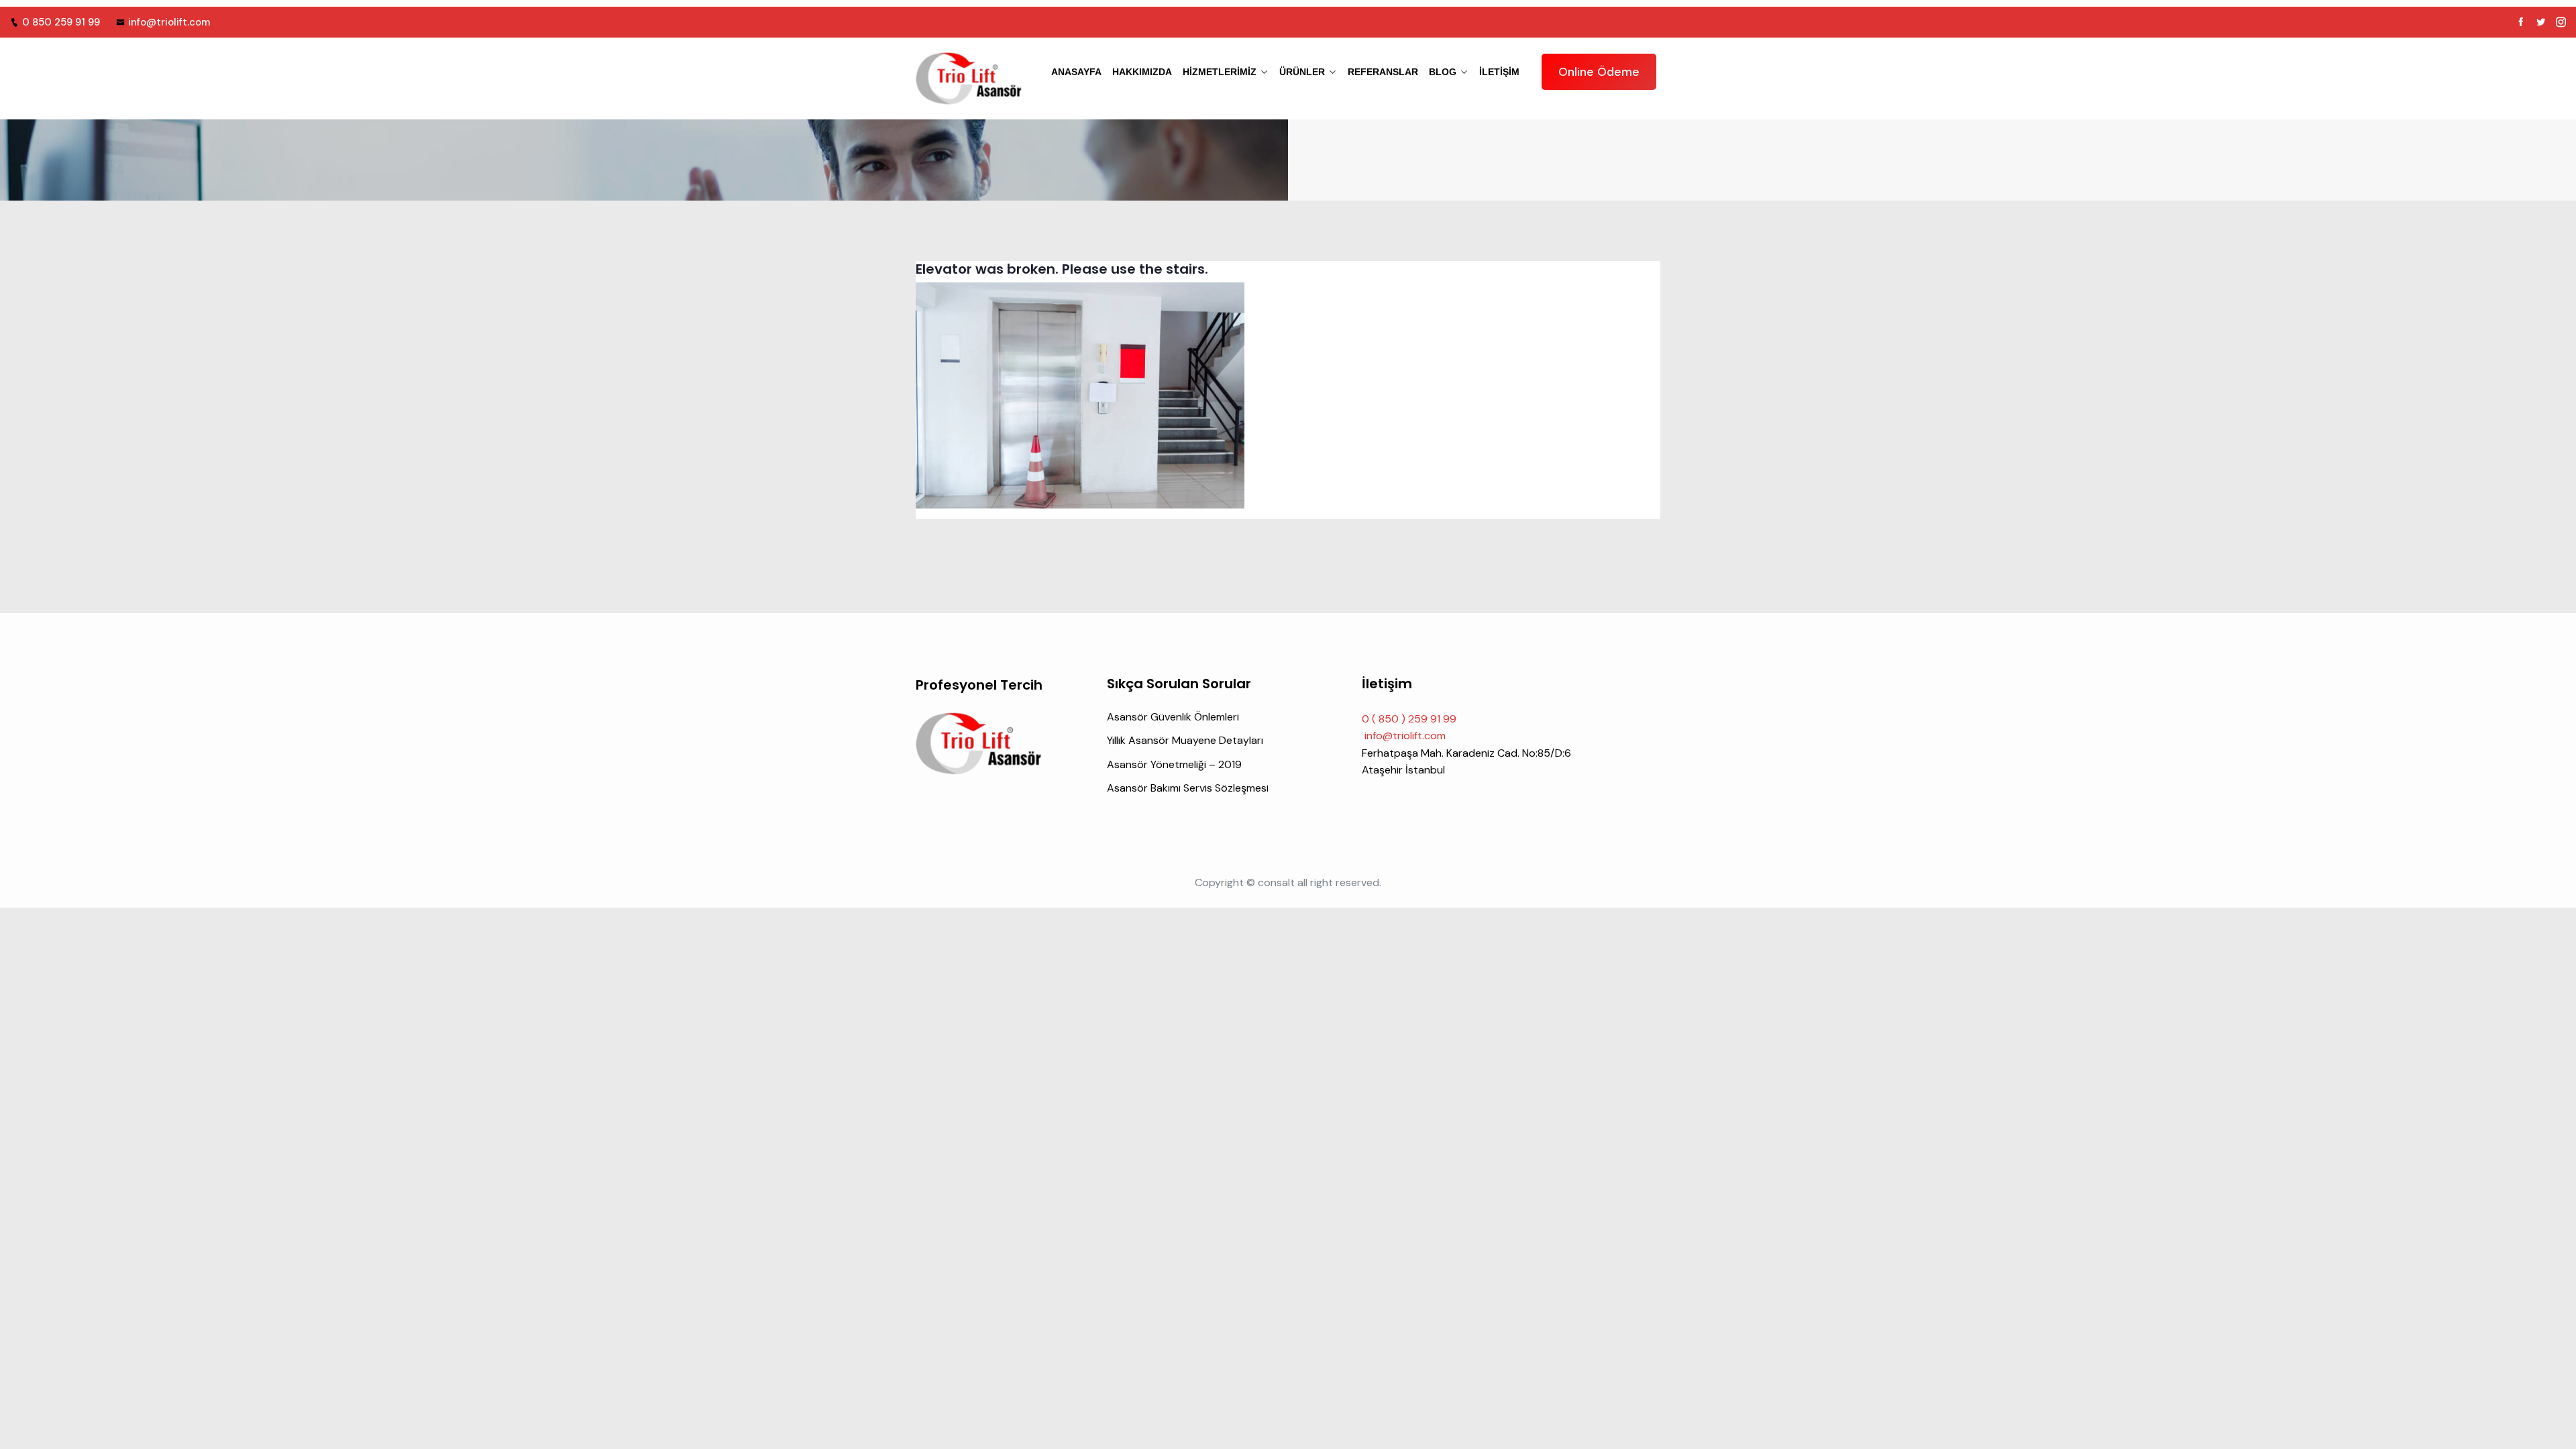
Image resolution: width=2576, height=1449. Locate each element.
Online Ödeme (1599, 72)
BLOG (1443, 72)
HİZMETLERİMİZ (1220, 72)
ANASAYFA (1076, 72)
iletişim (1499, 72)
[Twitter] (2541, 22)
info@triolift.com (169, 22)
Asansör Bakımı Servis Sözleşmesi (1188, 788)
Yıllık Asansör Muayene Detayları (1185, 740)
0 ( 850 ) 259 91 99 (1409, 719)
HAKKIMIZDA (1142, 72)
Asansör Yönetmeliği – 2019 (1174, 764)
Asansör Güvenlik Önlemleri (1173, 717)
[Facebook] (2521, 22)
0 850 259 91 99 (61, 22)
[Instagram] (2561, 22)
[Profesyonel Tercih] (969, 78)
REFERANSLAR (1383, 72)
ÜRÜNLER (1302, 72)
